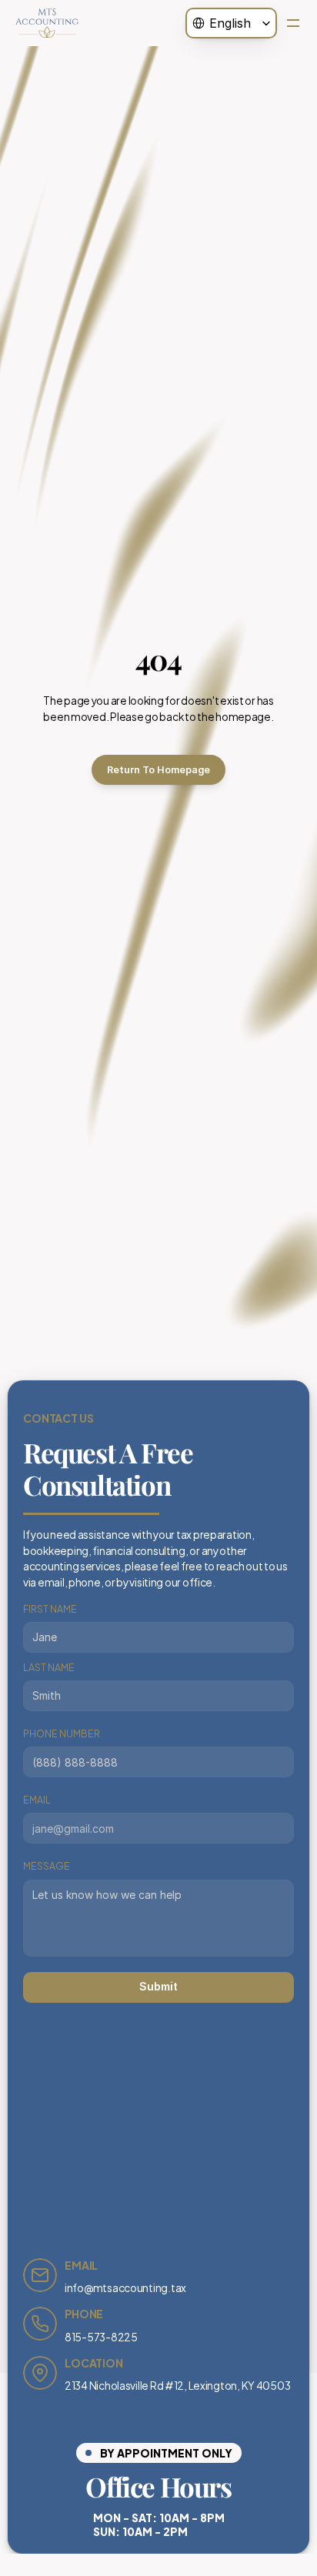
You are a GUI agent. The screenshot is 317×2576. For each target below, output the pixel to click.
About (158, 61)
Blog (158, 105)
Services (159, 83)
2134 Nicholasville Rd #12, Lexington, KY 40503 (177, 2385)
